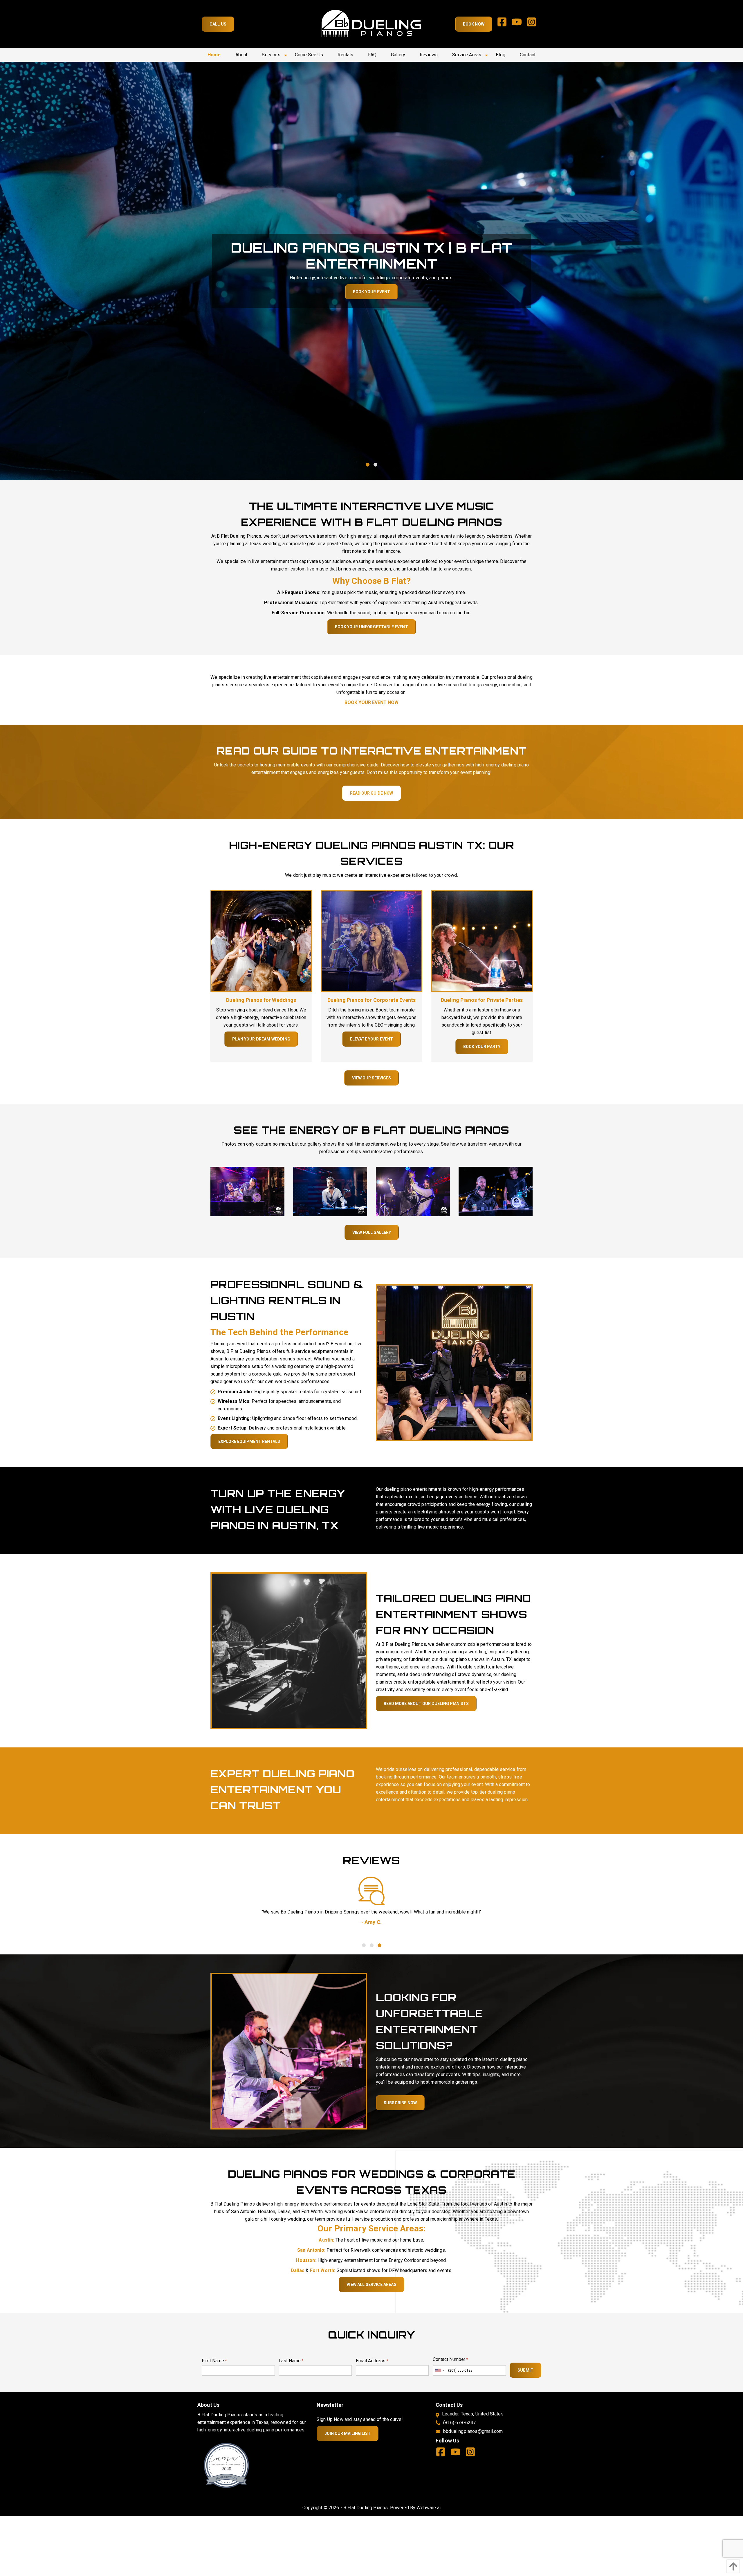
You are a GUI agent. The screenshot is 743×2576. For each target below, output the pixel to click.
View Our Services (371, 1078)
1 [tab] (368, 465)
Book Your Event (371, 292)
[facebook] (504, 24)
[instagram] (534, 24)
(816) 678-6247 (459, 2423)
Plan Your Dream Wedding (261, 1039)
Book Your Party (482, 1047)
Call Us (218, 24)
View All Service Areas (371, 2285)
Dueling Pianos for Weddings (261, 1000)
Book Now (474, 24)
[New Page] (226, 2465)
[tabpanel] (371, 271)
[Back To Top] (732, 2566)
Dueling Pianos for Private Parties (482, 1000)
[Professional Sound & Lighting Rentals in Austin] (454, 1362)
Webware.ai (429, 2508)
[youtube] (519, 24)
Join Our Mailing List (348, 2433)
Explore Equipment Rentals (249, 1441)
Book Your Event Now (371, 702)
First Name (214, 2361)
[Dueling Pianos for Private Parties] (482, 941)
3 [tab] (379, 1945)
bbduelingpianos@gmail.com (473, 2431)
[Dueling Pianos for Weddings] (261, 941)
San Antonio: (311, 2250)
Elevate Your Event (372, 1039)
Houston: (306, 2260)
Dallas (298, 2270)
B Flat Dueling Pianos (366, 2508)
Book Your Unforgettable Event (371, 627)
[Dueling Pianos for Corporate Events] (371, 941)
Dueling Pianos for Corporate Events (372, 1000)
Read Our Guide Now (371, 793)
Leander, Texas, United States (473, 2414)
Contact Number (450, 2359)
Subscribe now (400, 2103)
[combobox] (440, 2370)
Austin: (326, 2240)
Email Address (372, 2361)
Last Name (291, 2361)
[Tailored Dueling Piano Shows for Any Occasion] (289, 1650)
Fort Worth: (323, 2270)
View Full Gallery (372, 1232)
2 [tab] (375, 465)
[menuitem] (214, 55)
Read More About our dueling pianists (426, 1704)
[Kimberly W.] (371, 1891)
